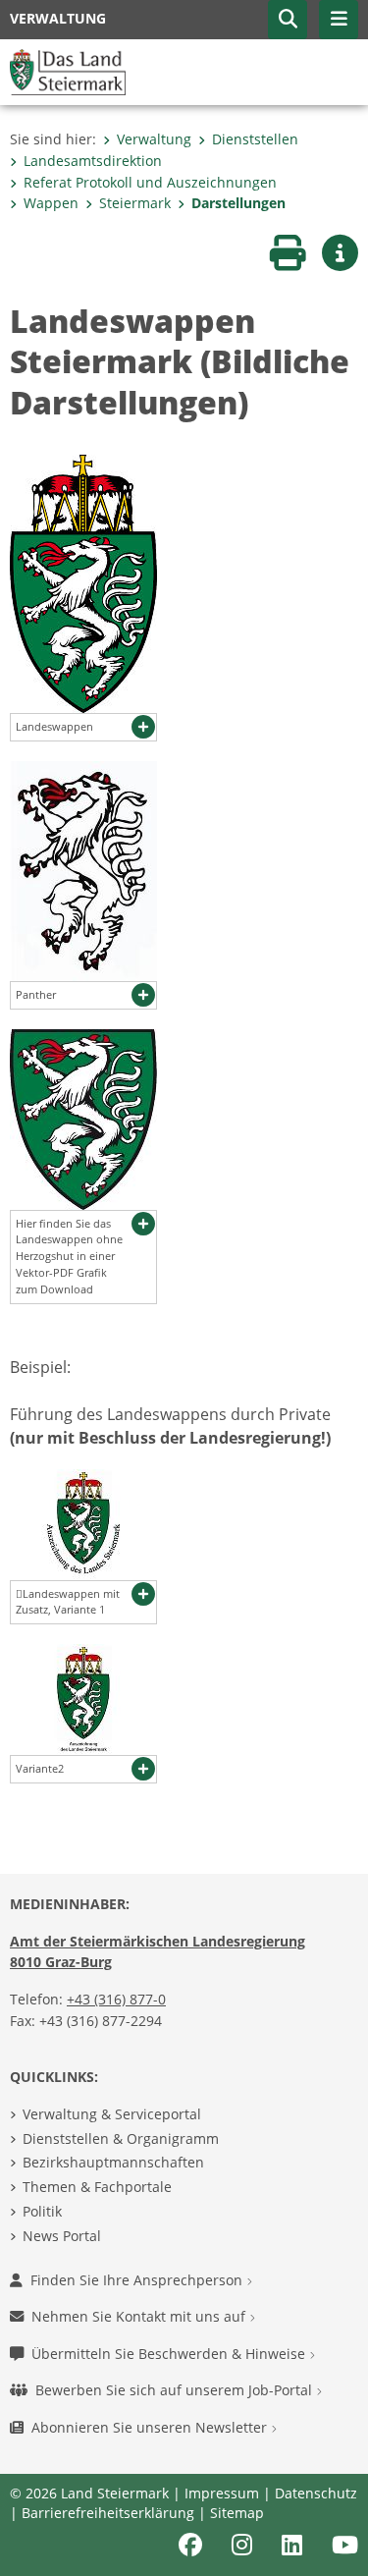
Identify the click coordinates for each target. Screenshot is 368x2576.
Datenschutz (316, 2493)
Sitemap (237, 2513)
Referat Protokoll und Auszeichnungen (150, 182)
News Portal (62, 2236)
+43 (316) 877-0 (116, 1999)
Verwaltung (154, 139)
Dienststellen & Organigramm (121, 2138)
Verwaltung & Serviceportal (112, 2114)
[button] (288, 20)
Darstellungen (238, 203)
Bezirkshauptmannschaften (113, 2162)
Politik (42, 2211)
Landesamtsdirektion (93, 161)
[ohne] (83, 1118)
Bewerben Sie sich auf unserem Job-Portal (176, 2390)
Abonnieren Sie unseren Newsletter (151, 2427)
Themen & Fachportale (97, 2187)
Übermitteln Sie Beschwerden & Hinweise (170, 2354)
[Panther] (83, 869)
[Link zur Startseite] (68, 71)
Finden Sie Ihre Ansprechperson (138, 2280)
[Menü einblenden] (339, 20)
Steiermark (135, 203)
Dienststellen (255, 139)
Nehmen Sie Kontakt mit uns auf (140, 2316)
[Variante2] (83, 1698)
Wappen (51, 203)
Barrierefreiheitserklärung (108, 2513)
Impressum (222, 2493)
